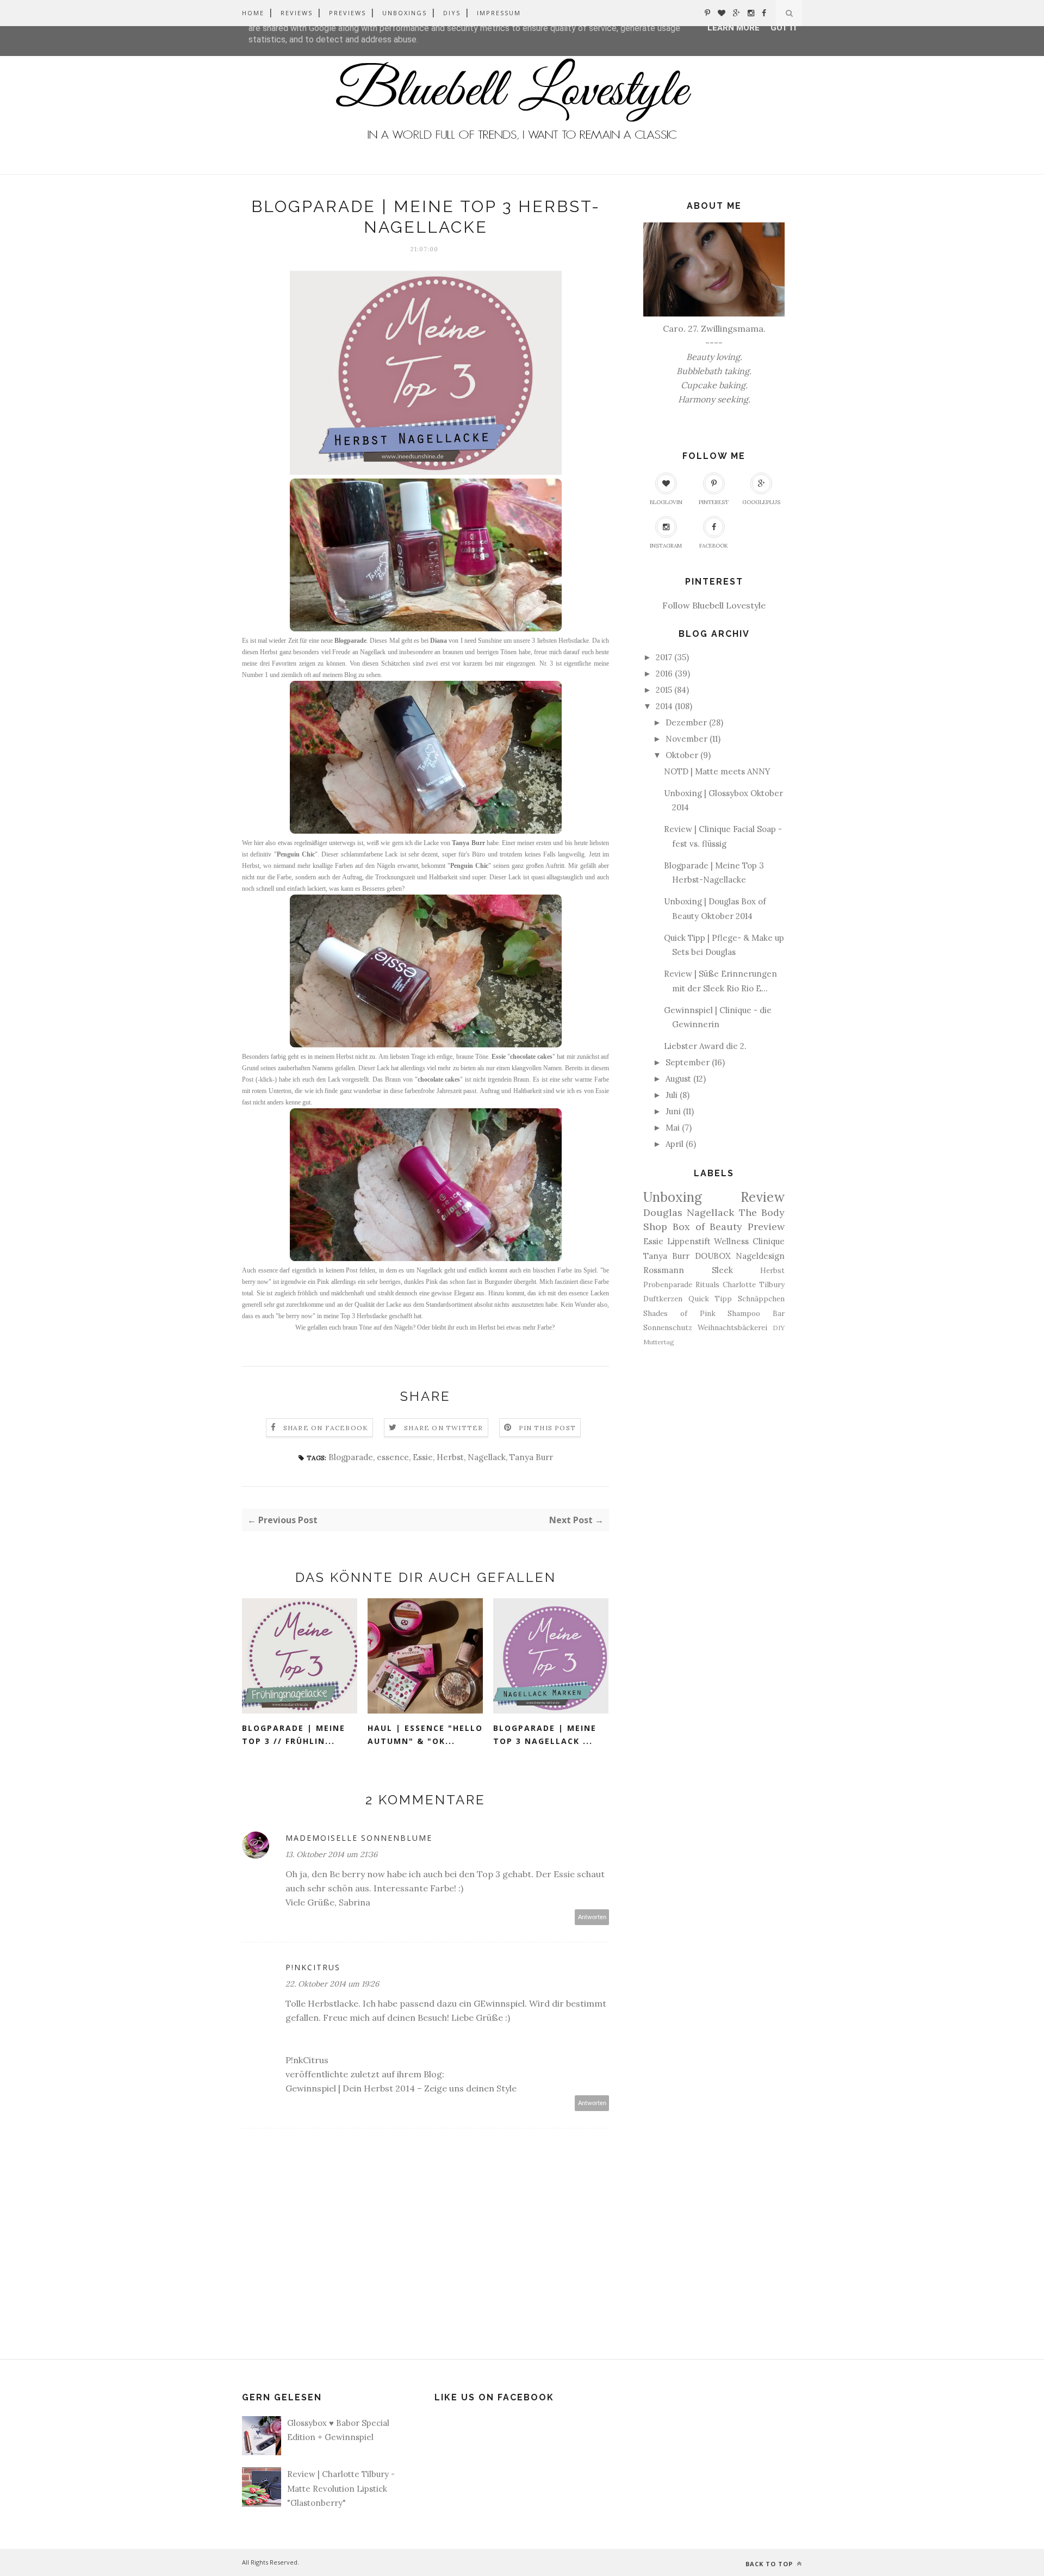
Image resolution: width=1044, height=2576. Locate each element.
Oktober (682, 755)
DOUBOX (713, 1256)
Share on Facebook (326, 1428)
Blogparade (351, 1457)
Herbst (450, 1457)
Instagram (666, 546)
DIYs (452, 13)
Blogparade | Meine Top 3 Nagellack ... (545, 1735)
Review (763, 1197)
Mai (673, 1128)
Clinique (769, 1241)
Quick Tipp (710, 1299)
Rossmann (664, 1270)
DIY (779, 1328)
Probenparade (668, 1284)
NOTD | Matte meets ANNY (717, 771)
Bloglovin (666, 502)
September (688, 1062)
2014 (664, 706)
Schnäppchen (761, 1299)
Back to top (770, 2564)
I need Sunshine (481, 641)
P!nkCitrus (313, 1967)
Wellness (731, 1241)
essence (393, 1457)
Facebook (714, 546)
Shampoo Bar (756, 1313)
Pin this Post (548, 1428)
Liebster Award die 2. (705, 1046)
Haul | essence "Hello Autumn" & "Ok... (425, 1735)
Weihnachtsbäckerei (732, 1327)
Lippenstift (689, 1241)
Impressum (499, 13)
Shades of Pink (679, 1313)
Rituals (707, 1284)
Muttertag (659, 1342)
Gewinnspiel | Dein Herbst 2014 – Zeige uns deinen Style (401, 2088)
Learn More (734, 28)
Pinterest (714, 502)
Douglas (663, 1212)
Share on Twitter (443, 1428)
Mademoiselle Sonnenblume (359, 1838)
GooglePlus (761, 502)
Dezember (686, 722)
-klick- (266, 1079)
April (675, 1144)
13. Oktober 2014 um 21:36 (331, 1854)
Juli (672, 1095)
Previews (347, 13)
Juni (673, 1111)
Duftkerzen (663, 1299)
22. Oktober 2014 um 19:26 (332, 1984)
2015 (664, 690)
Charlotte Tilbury (754, 1284)
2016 (664, 674)
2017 (664, 657)
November (686, 739)
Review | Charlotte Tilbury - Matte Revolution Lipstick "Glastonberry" (341, 2488)
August (678, 1079)
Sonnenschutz (668, 1327)
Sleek (722, 1270)
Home (253, 13)
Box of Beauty (708, 1227)
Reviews (297, 13)
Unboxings (405, 13)
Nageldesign (760, 1256)
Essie (423, 1457)
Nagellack (487, 1457)
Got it (784, 28)
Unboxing (673, 1197)
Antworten (592, 1917)
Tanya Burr (531, 1457)
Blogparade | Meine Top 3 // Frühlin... (294, 1735)
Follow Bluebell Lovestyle (714, 605)
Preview (766, 1227)
